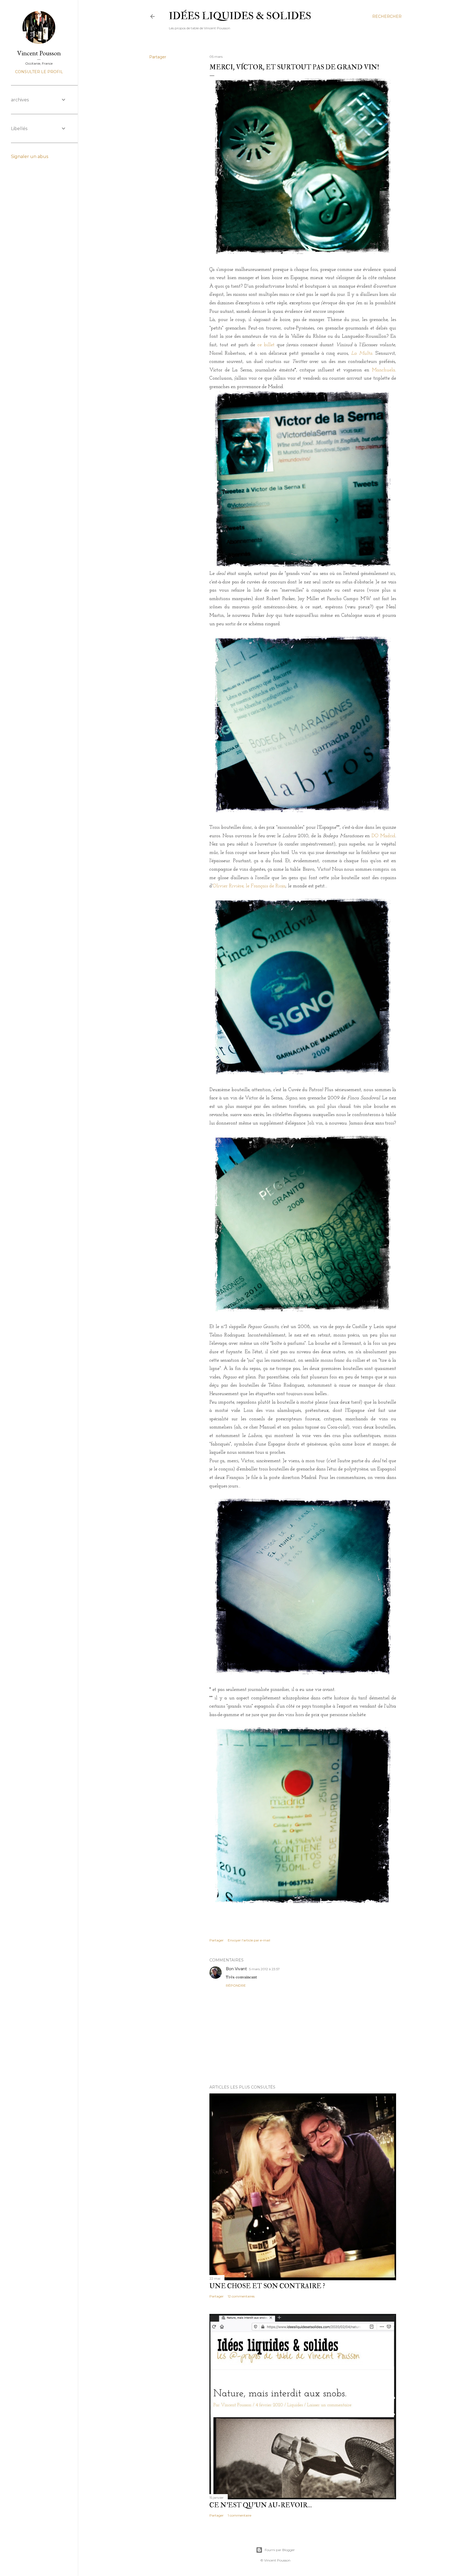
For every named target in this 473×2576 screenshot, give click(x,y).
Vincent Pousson (39, 53)
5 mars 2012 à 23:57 (264, 1969)
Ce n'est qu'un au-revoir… (261, 2505)
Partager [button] (158, 57)
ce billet (266, 345)
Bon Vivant (236, 1969)
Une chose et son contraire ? (267, 2286)
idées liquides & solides (240, 16)
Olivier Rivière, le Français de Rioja (249, 886)
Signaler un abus (30, 157)
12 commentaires (241, 2296)
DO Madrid (383, 836)
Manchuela (384, 370)
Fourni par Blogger (280, 2550)
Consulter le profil (39, 72)
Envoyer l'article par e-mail (249, 1940)
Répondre (236, 1985)
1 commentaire (240, 2515)
